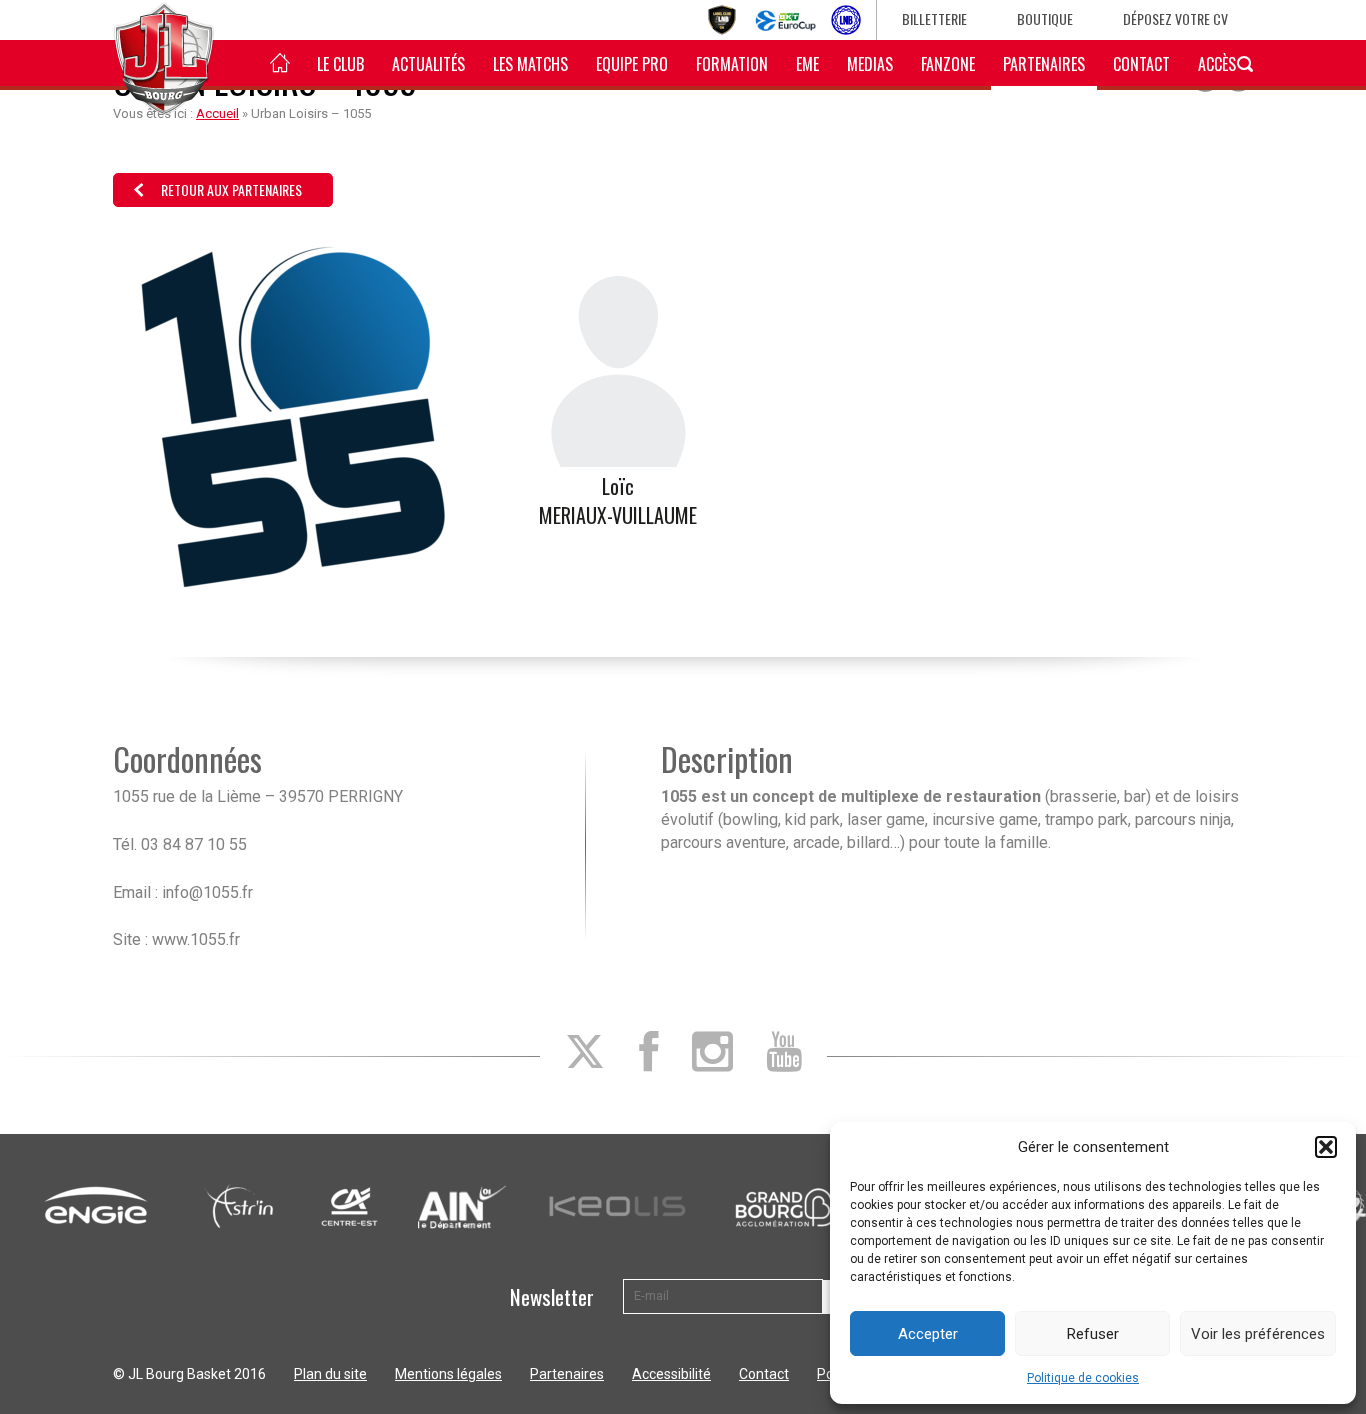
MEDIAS (870, 64)
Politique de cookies (1083, 1378)
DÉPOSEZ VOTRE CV (1175, 18)
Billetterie (934, 18)
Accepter (928, 1334)
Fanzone (948, 64)
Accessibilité (671, 1374)
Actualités (428, 64)
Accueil (217, 113)
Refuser (1093, 1334)
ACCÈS (1217, 64)
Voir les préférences (1258, 1334)
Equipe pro (632, 64)
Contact (1141, 64)
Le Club (340, 64)
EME (807, 64)
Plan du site (330, 1374)
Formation (732, 64)
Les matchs (530, 64)
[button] (1326, 1147)
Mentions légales (448, 1374)
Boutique (1045, 18)
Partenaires (1044, 64)
